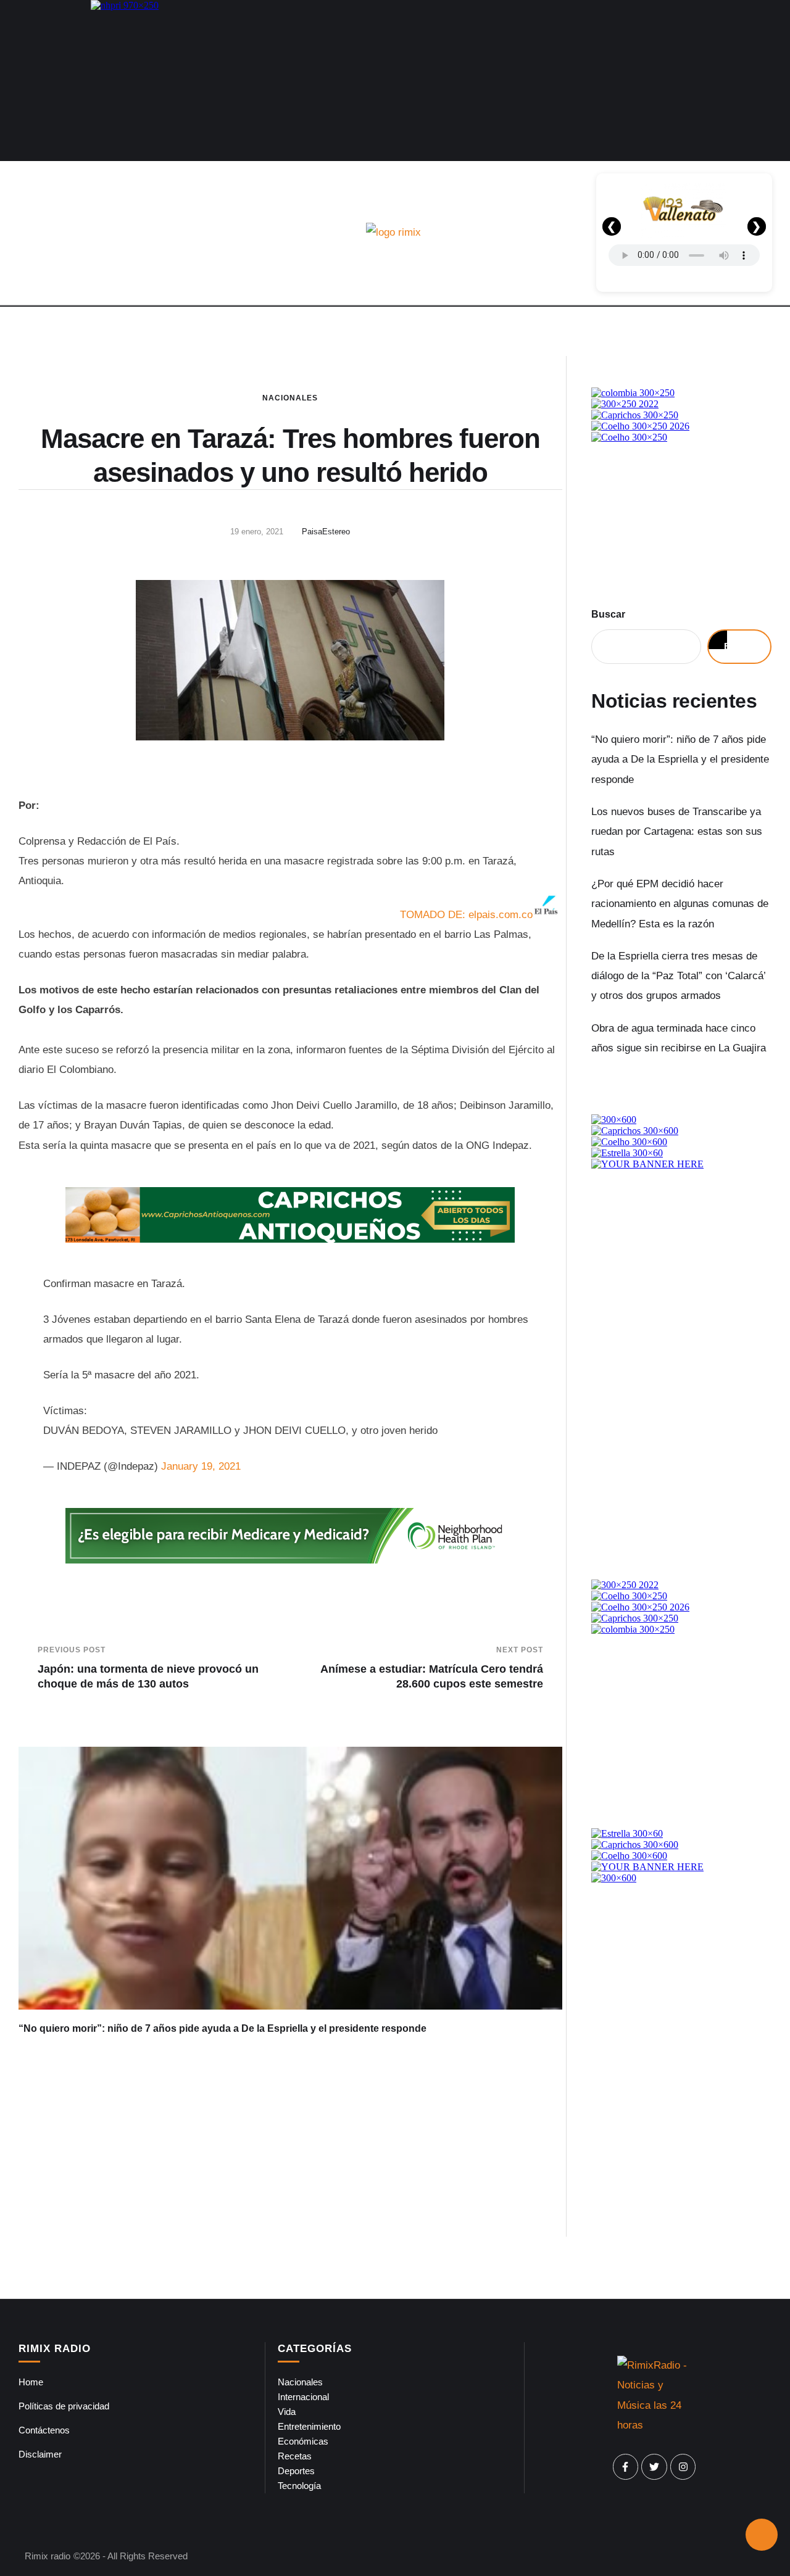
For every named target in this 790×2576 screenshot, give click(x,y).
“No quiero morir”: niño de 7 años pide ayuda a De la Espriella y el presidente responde (222, 2028)
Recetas (295, 2456)
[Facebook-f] (626, 2467)
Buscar (608, 614)
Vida (287, 2412)
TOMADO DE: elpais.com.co (466, 915)
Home (31, 2382)
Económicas (303, 2441)
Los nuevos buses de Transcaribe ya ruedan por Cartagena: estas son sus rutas (677, 832)
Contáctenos (44, 2430)
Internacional (303, 2397)
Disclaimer (40, 2454)
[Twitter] (654, 2467)
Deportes (296, 2471)
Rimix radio (48, 2556)
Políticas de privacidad (64, 2406)
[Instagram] (683, 2467)
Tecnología (299, 2486)
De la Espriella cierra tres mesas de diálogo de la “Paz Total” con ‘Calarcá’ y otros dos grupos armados (678, 976)
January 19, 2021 (201, 1466)
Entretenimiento (309, 2426)
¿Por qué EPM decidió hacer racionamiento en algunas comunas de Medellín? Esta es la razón (680, 904)
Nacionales (290, 398)
